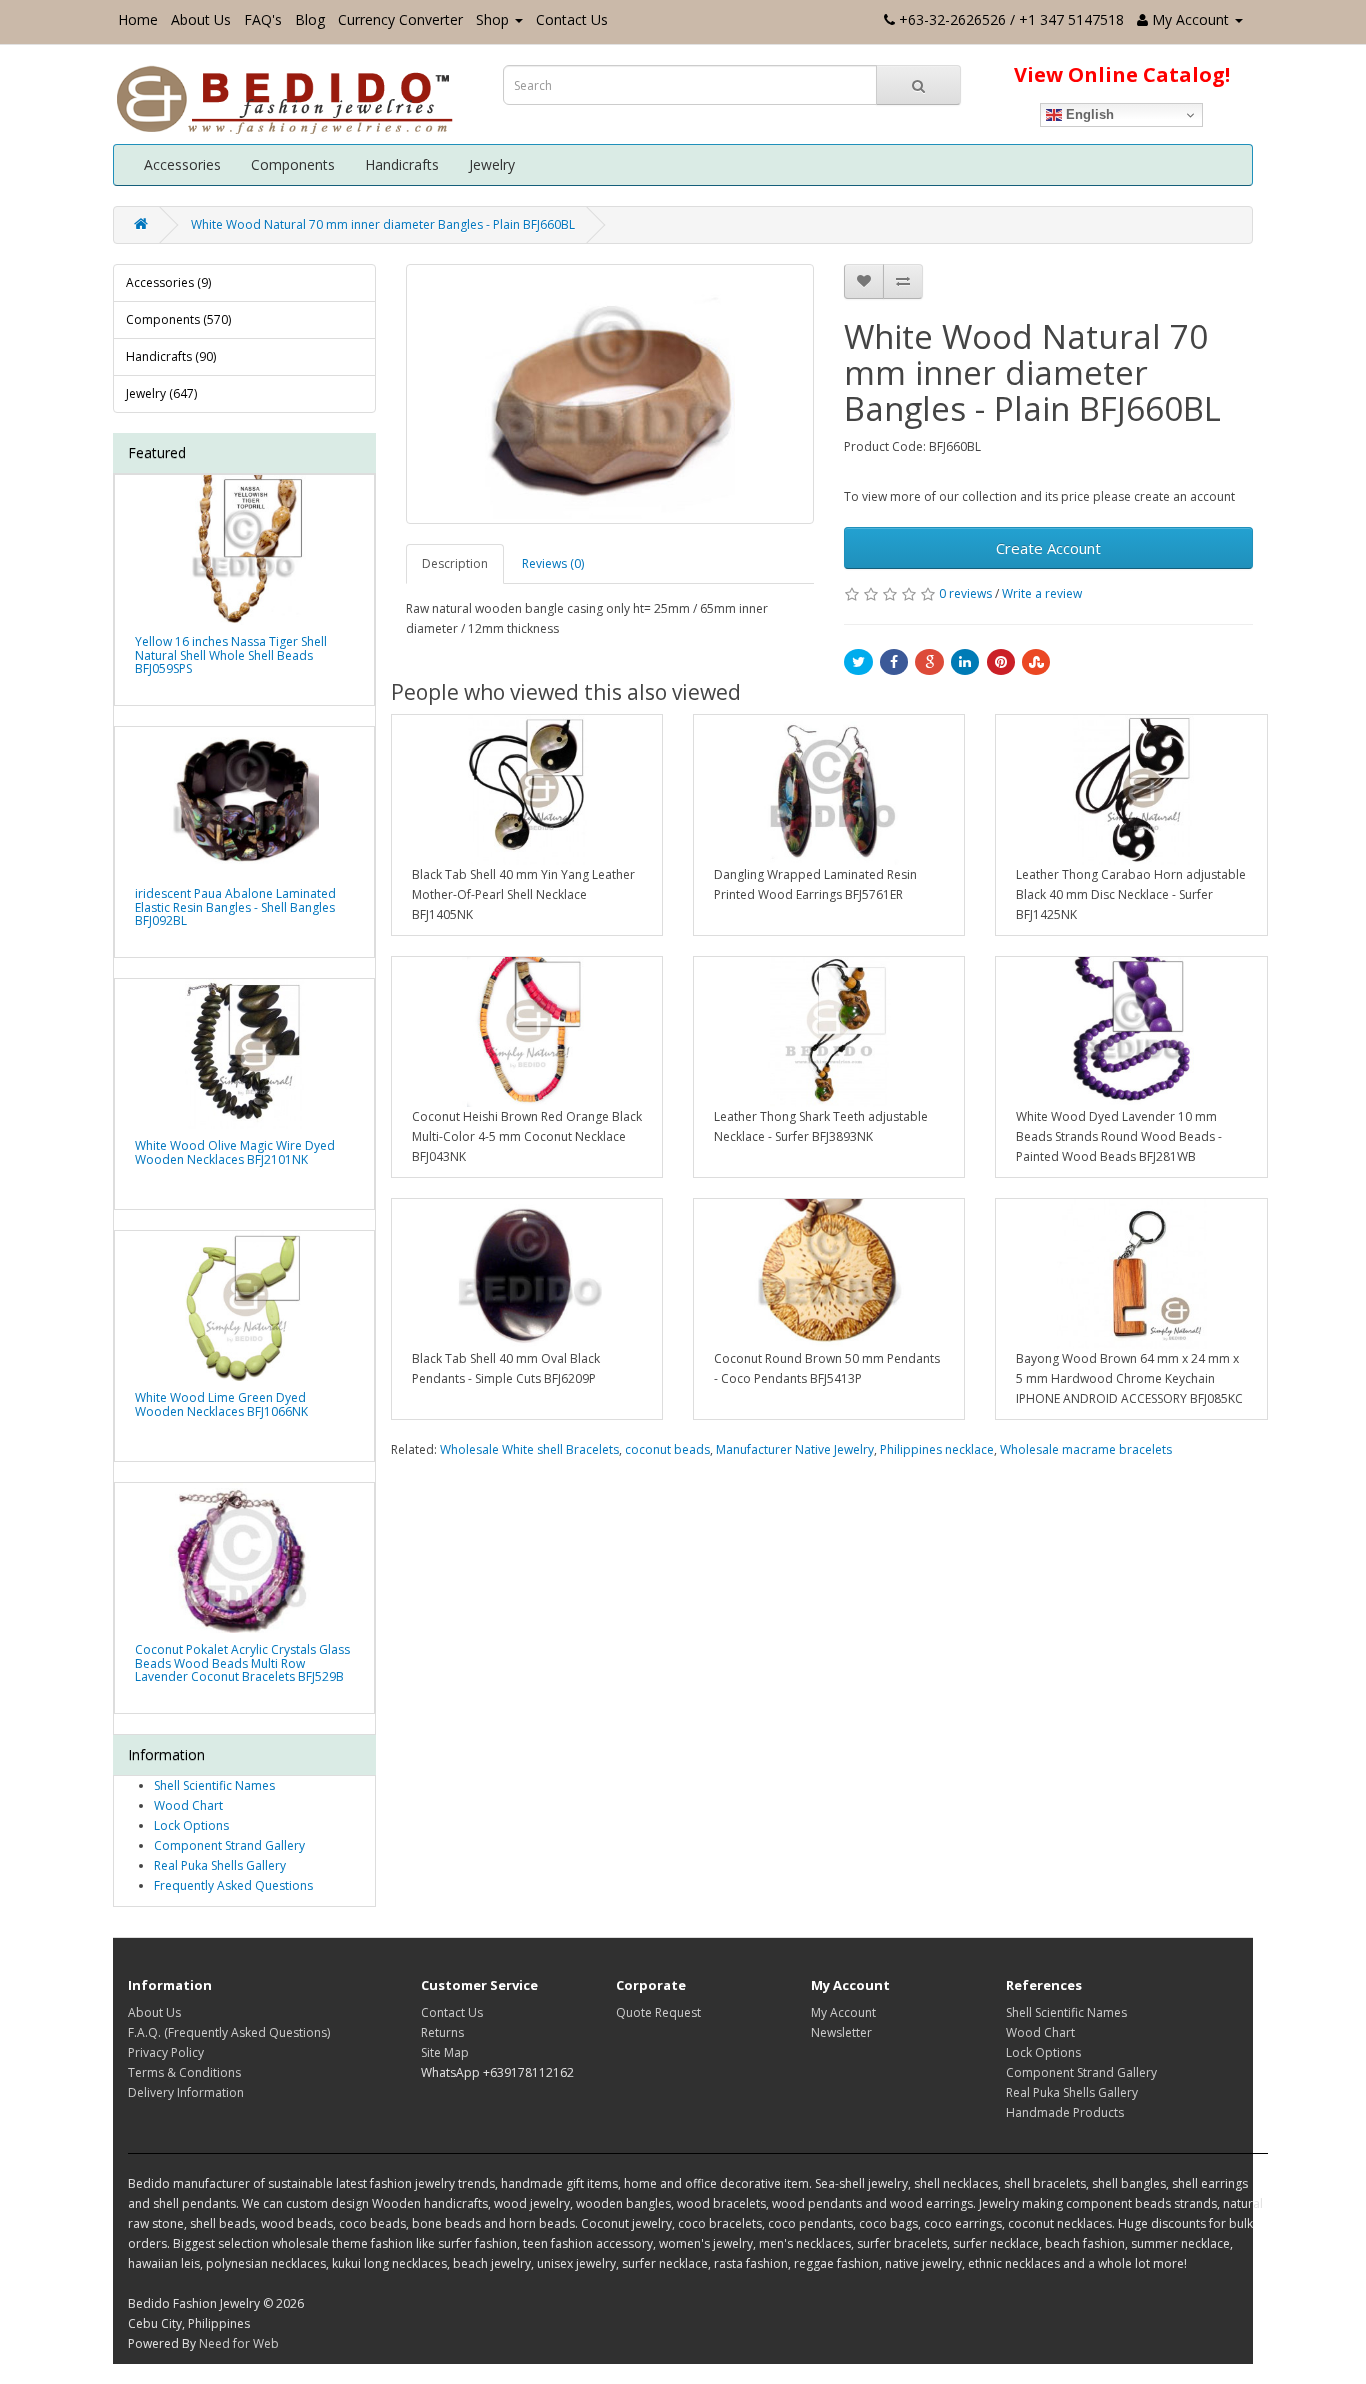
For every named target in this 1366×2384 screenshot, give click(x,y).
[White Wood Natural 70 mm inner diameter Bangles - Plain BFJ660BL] (610, 394)
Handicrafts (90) (171, 356)
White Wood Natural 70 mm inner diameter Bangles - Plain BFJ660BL (383, 224)
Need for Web (239, 2343)
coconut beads (667, 1449)
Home (138, 19)
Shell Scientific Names (214, 1785)
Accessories (182, 164)
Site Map (445, 2052)
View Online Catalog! (1122, 74)
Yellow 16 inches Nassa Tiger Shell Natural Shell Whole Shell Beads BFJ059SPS (231, 654)
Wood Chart (188, 1805)
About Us (201, 19)
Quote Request (658, 2012)
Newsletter (841, 2032)
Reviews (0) (553, 563)
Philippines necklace (937, 1449)
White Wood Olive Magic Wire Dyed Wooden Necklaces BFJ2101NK (235, 1152)
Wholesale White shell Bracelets (529, 1449)
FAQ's (263, 19)
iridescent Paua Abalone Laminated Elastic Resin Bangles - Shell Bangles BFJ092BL (235, 906)
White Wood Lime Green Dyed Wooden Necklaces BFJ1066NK (221, 1404)
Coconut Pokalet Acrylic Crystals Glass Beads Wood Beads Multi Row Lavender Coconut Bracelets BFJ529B (242, 1662)
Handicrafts (402, 164)
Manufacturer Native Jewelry (795, 1449)
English (1088, 114)
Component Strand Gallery (229, 1845)
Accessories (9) (168, 282)
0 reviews (965, 593)
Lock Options (191, 1825)
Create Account (1048, 548)
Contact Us (572, 19)
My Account (843, 2012)
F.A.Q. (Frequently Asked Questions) (229, 2032)
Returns (442, 2032)
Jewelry (492, 164)
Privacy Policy (166, 2052)
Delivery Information (186, 2092)
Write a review (1042, 593)
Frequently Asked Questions (233, 1885)
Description (455, 563)
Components (293, 164)
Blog (310, 19)
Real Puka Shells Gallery (220, 1865)
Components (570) (178, 319)
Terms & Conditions (184, 2072)
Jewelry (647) (161, 393)
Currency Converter (400, 19)
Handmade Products (1065, 2112)
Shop (492, 19)
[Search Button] (918, 85)
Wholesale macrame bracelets (1086, 1449)
